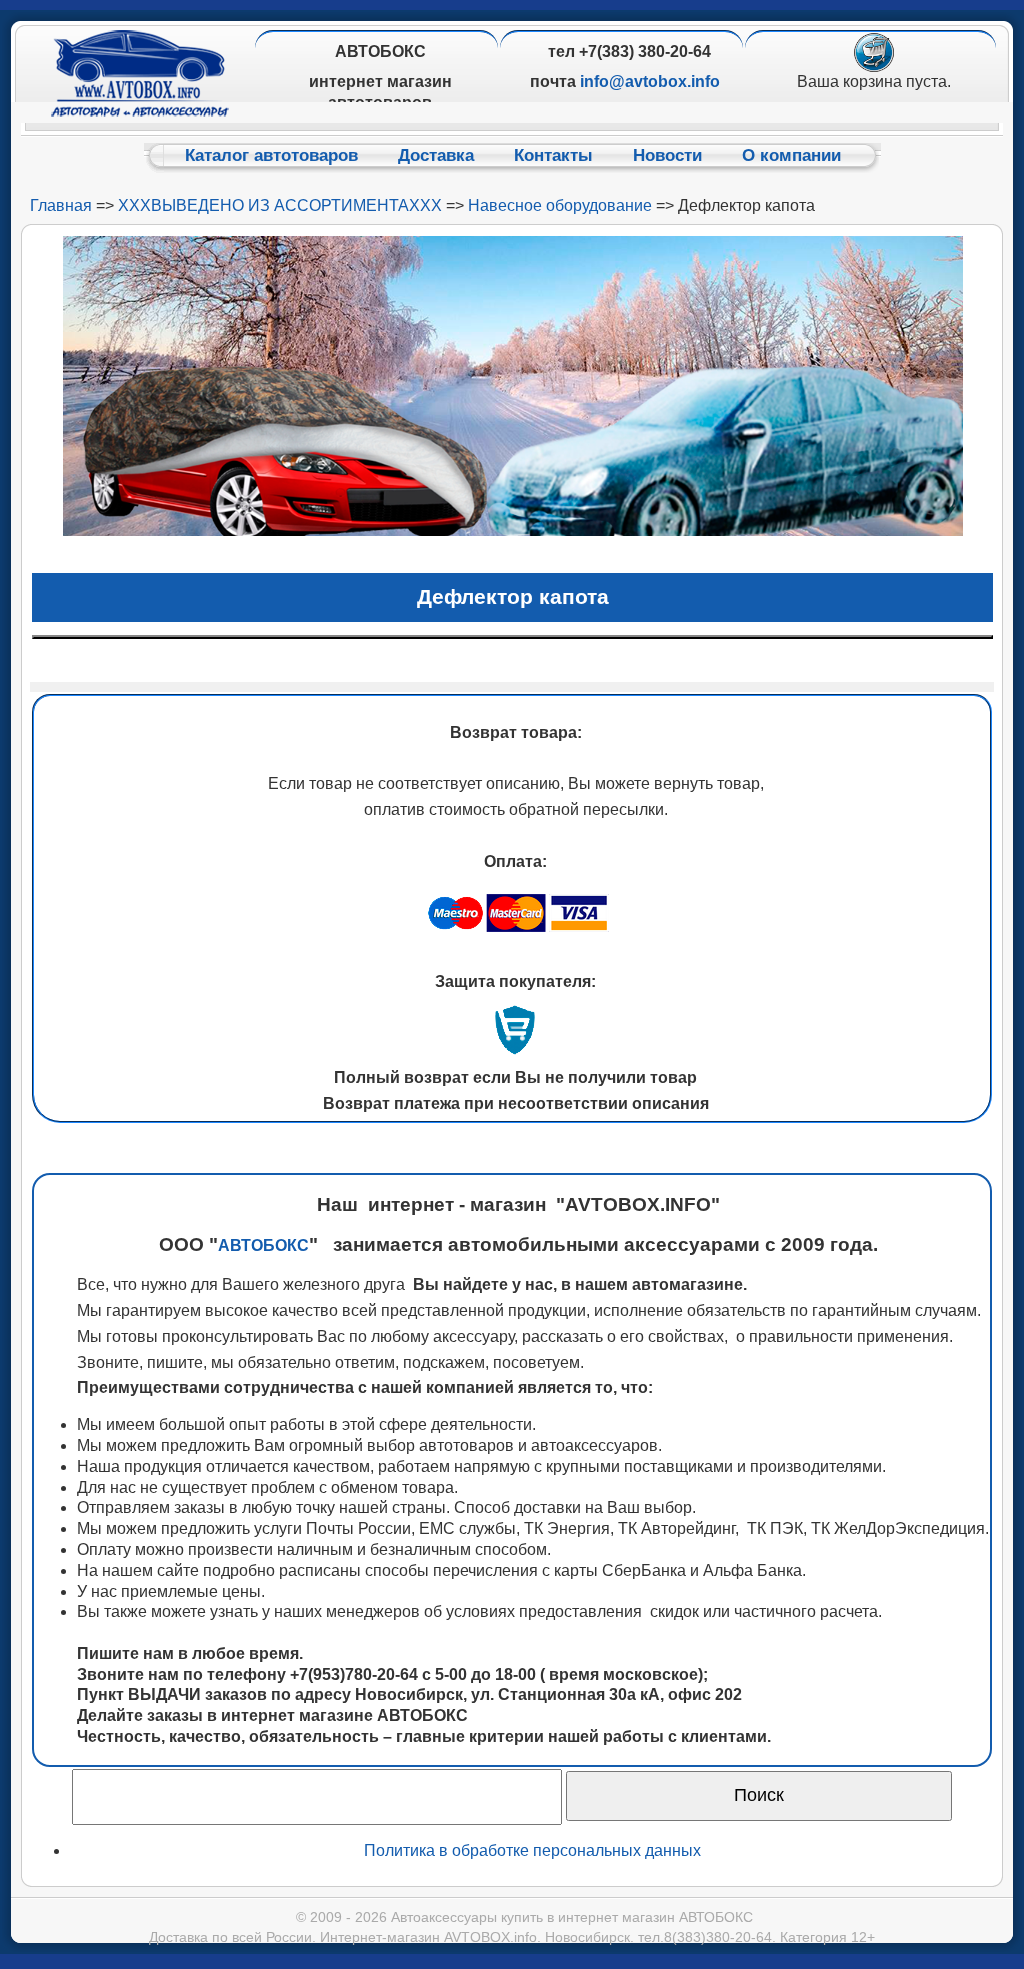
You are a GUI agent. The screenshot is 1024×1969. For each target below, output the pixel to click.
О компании (791, 155)
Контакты (553, 155)
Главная (61, 205)
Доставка (436, 155)
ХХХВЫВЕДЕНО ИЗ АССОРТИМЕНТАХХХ (280, 205)
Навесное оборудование (560, 205)
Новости (667, 155)
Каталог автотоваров (271, 155)
